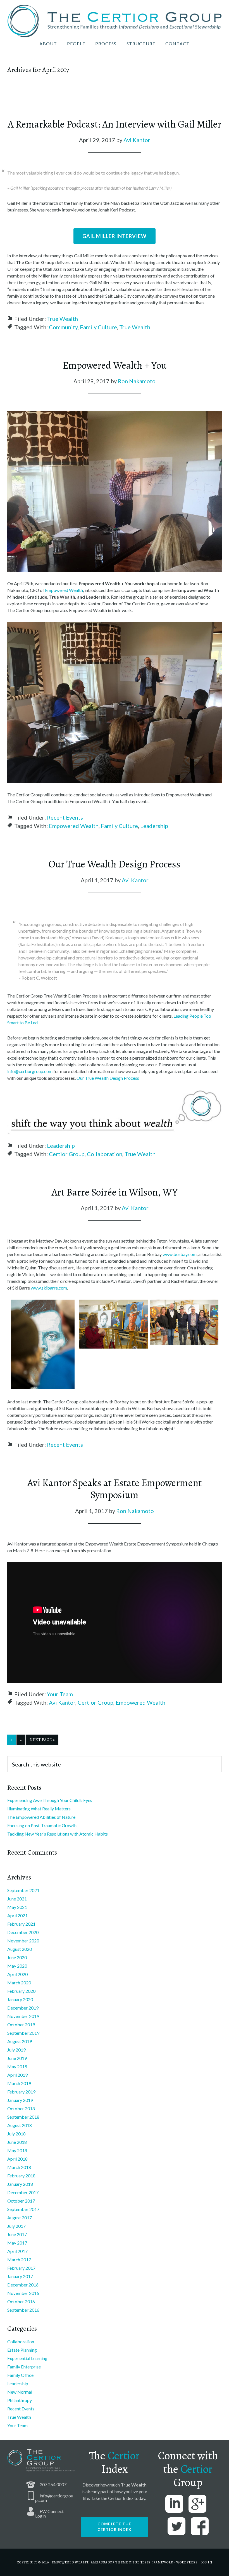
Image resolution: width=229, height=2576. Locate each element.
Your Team (60, 1694)
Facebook (200, 2526)
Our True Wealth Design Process (115, 864)
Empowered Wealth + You (115, 365)
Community (63, 327)
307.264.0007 (53, 2484)
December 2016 (23, 2285)
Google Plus (197, 2504)
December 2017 (23, 2192)
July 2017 (16, 2226)
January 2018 (20, 2184)
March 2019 (19, 2083)
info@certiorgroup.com (30, 1071)
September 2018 (23, 2117)
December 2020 (23, 1932)
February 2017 (21, 2268)
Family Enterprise (24, 2367)
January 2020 (20, 1999)
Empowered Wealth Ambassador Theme (90, 2562)
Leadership (154, 826)
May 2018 (17, 2150)
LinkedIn (174, 2504)
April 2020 (17, 1974)
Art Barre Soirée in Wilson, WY (115, 1192)
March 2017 (19, 2259)
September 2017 (23, 2209)
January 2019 (20, 2100)
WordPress (187, 2562)
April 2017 (17, 2251)
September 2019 (23, 2033)
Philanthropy (20, 2400)
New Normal (20, 2392)
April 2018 (17, 2159)
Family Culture (98, 327)
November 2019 (23, 2016)
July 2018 (16, 2134)
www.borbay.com (180, 1254)
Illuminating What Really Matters (39, 1809)
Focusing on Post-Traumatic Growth (42, 1825)
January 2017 (20, 2276)
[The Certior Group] (115, 22)
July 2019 (16, 2050)
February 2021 (21, 1924)
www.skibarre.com (49, 1288)
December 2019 (23, 2008)
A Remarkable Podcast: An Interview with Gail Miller (115, 124)
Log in (206, 2562)
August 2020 (20, 1949)
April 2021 (17, 1915)
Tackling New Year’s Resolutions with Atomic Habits (58, 1834)
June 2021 (17, 1899)
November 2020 (23, 1941)
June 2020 (17, 1957)
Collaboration (105, 1154)
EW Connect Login (49, 2513)
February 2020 (21, 1991)
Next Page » (42, 1740)
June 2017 (17, 2234)
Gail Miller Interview (115, 236)
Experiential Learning (27, 2358)
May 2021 (17, 1907)
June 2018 (17, 2142)
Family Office (20, 2375)
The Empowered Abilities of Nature (41, 1817)
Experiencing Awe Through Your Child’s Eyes (50, 1800)
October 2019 (21, 2025)
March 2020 (19, 1983)
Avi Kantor (62, 1702)
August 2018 (20, 2125)
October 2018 (21, 2108)
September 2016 (23, 2310)
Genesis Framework (154, 2562)
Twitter (176, 2526)
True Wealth (62, 319)
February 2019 (21, 2092)
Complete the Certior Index (115, 2527)
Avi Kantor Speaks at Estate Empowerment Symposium (115, 1489)
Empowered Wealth (64, 590)
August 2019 (20, 2041)
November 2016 (23, 2293)
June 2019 (17, 2058)
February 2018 (21, 2176)
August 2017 (20, 2218)
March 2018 (19, 2167)
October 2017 (21, 2201)
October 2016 (21, 2301)
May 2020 (17, 1966)
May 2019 (17, 2066)
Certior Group (67, 1154)
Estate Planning (22, 2350)
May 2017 (17, 2243)
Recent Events (65, 817)
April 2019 (17, 2075)
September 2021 (23, 1890)
